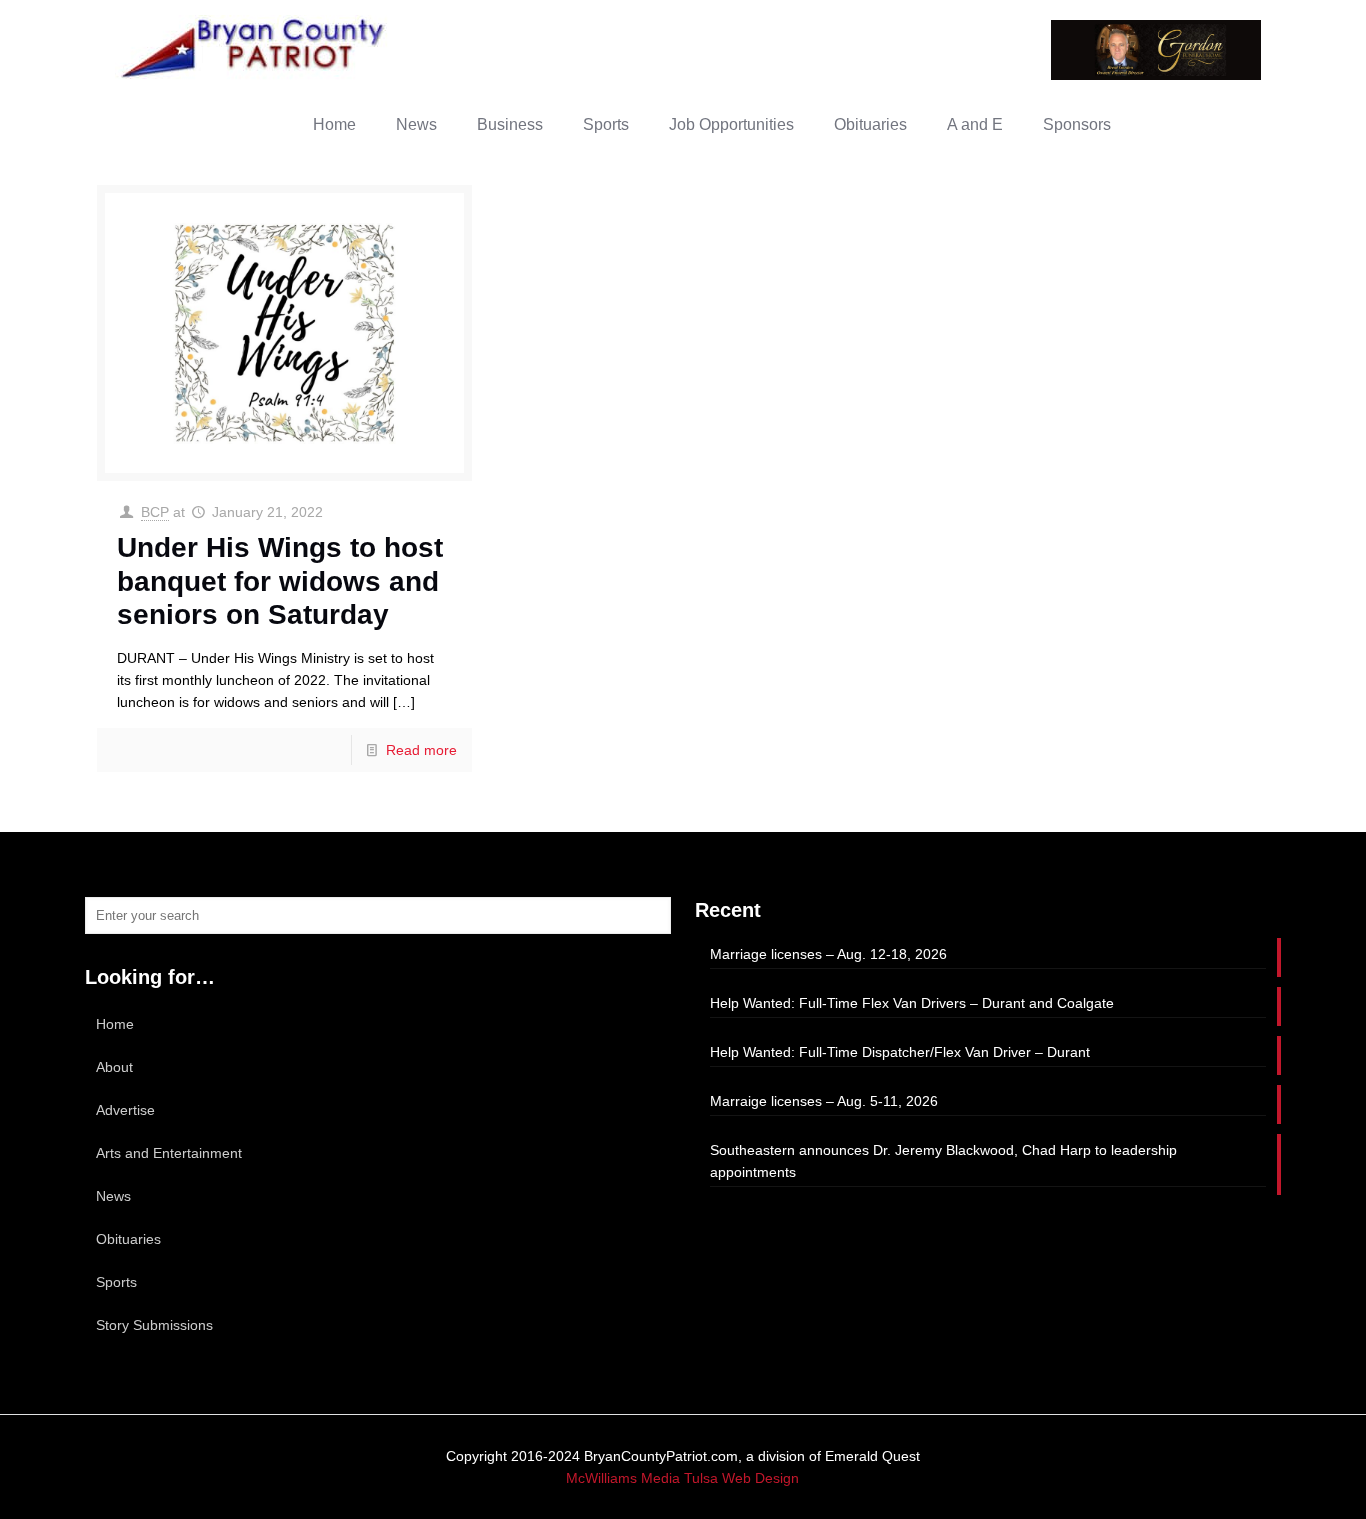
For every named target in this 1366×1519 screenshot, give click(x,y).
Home (115, 1024)
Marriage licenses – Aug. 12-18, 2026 (828, 954)
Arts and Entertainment (169, 1153)
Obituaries (128, 1239)
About (114, 1067)
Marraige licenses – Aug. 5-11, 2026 (824, 1101)
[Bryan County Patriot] (255, 47)
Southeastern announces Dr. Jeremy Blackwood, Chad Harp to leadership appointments (943, 1161)
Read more (421, 750)
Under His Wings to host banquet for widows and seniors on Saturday (280, 581)
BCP (155, 512)
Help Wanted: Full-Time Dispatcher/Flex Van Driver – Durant (900, 1052)
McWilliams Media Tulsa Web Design (682, 1478)
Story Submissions (154, 1325)
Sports (116, 1282)
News (113, 1196)
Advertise (125, 1110)
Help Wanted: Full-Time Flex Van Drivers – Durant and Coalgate (912, 1003)
